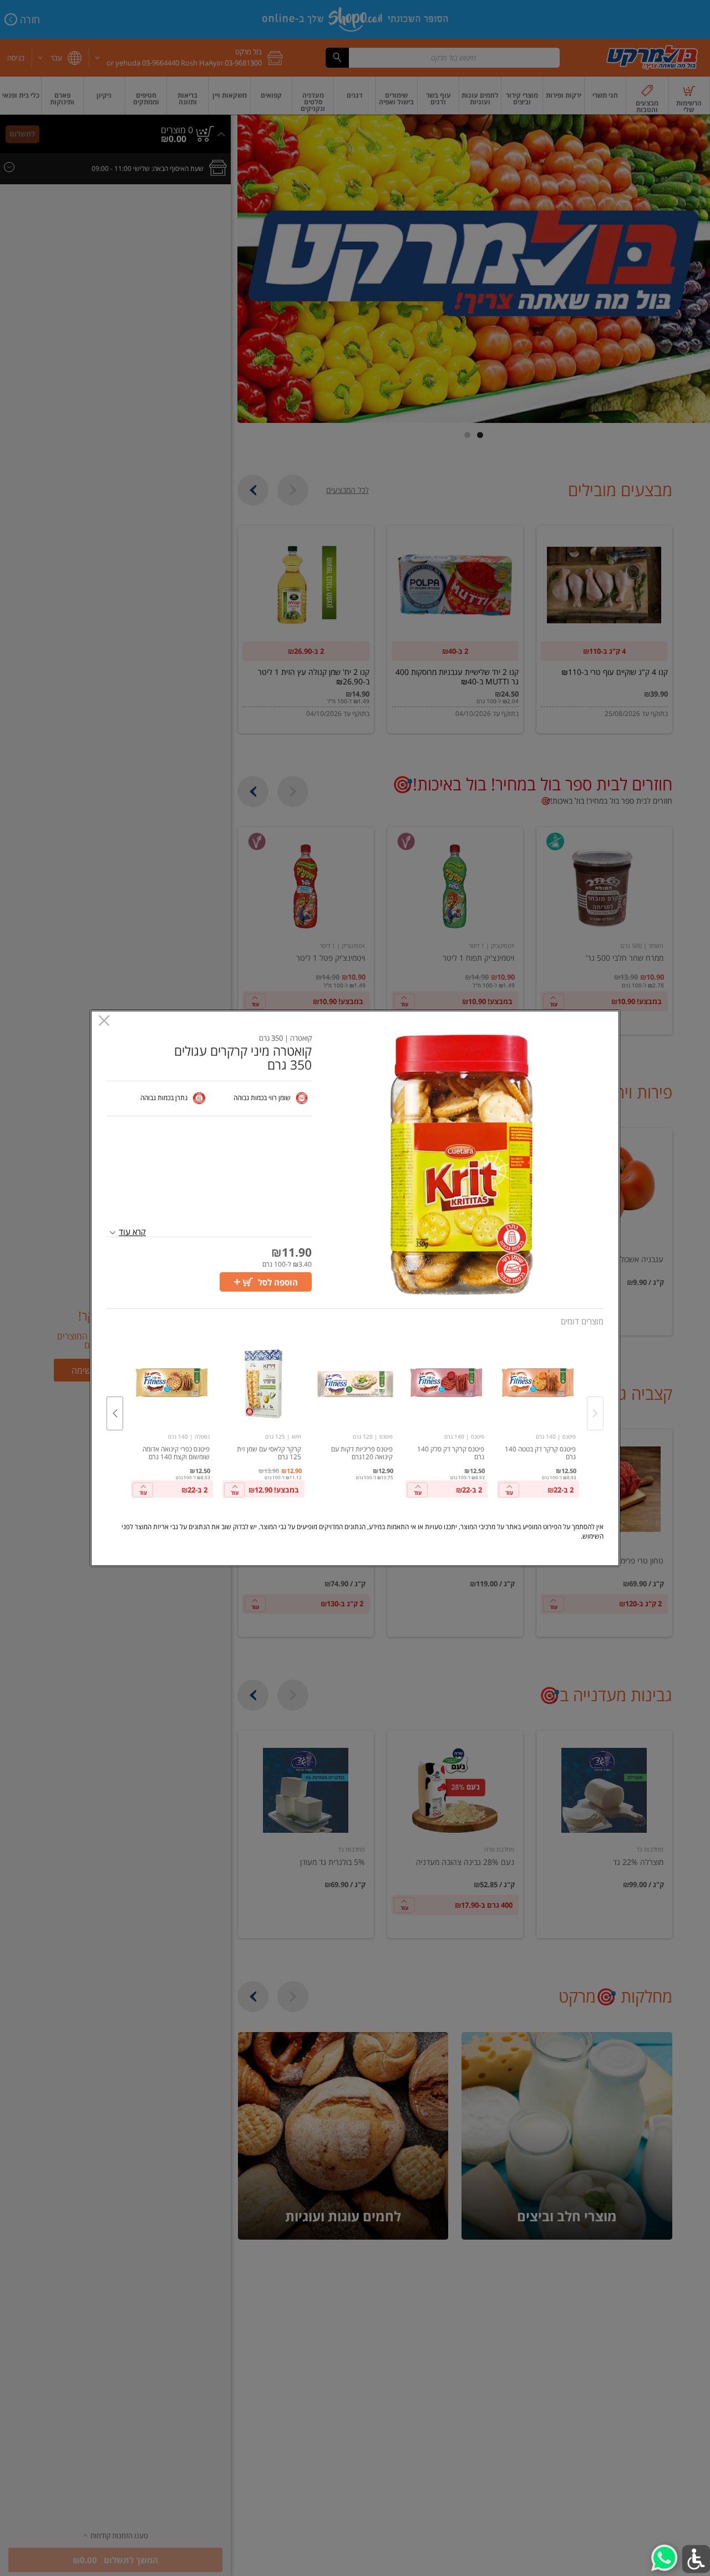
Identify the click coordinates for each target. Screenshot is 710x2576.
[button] (462, 1165)
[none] (538, 1418)
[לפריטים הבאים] (115, 1413)
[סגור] (104, 1022)
